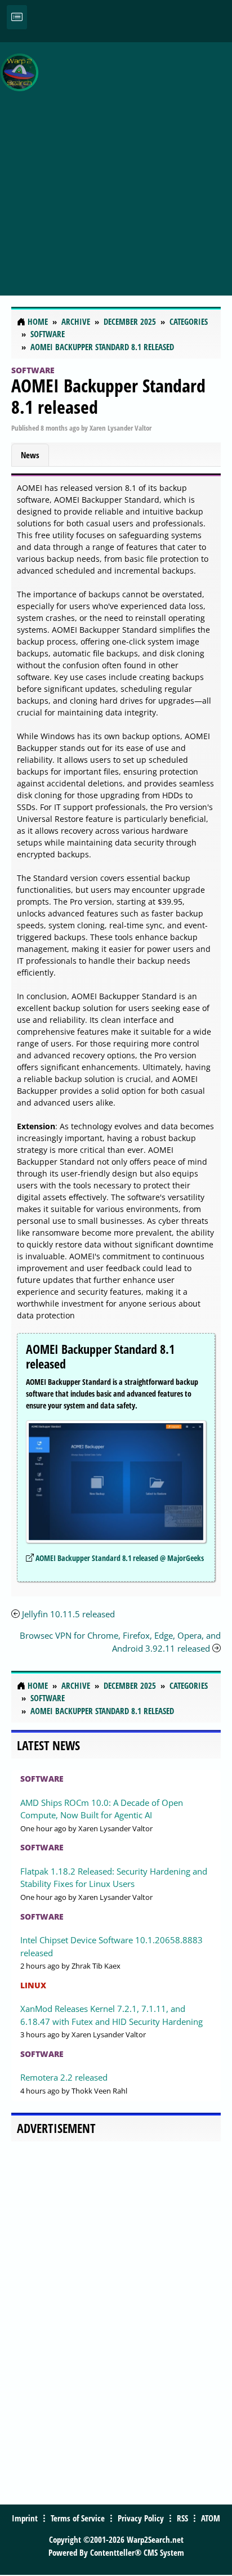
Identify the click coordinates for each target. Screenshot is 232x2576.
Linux (33, 1985)
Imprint (25, 2518)
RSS (182, 2518)
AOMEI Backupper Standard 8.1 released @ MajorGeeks (120, 1558)
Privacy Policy (141, 2518)
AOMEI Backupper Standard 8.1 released (108, 396)
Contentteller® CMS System (137, 2552)
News (30, 455)
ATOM (211, 2518)
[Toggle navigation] (17, 17)
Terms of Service (78, 2518)
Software (33, 370)
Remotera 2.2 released (64, 2077)
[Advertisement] (116, 163)
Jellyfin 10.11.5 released (68, 1614)
